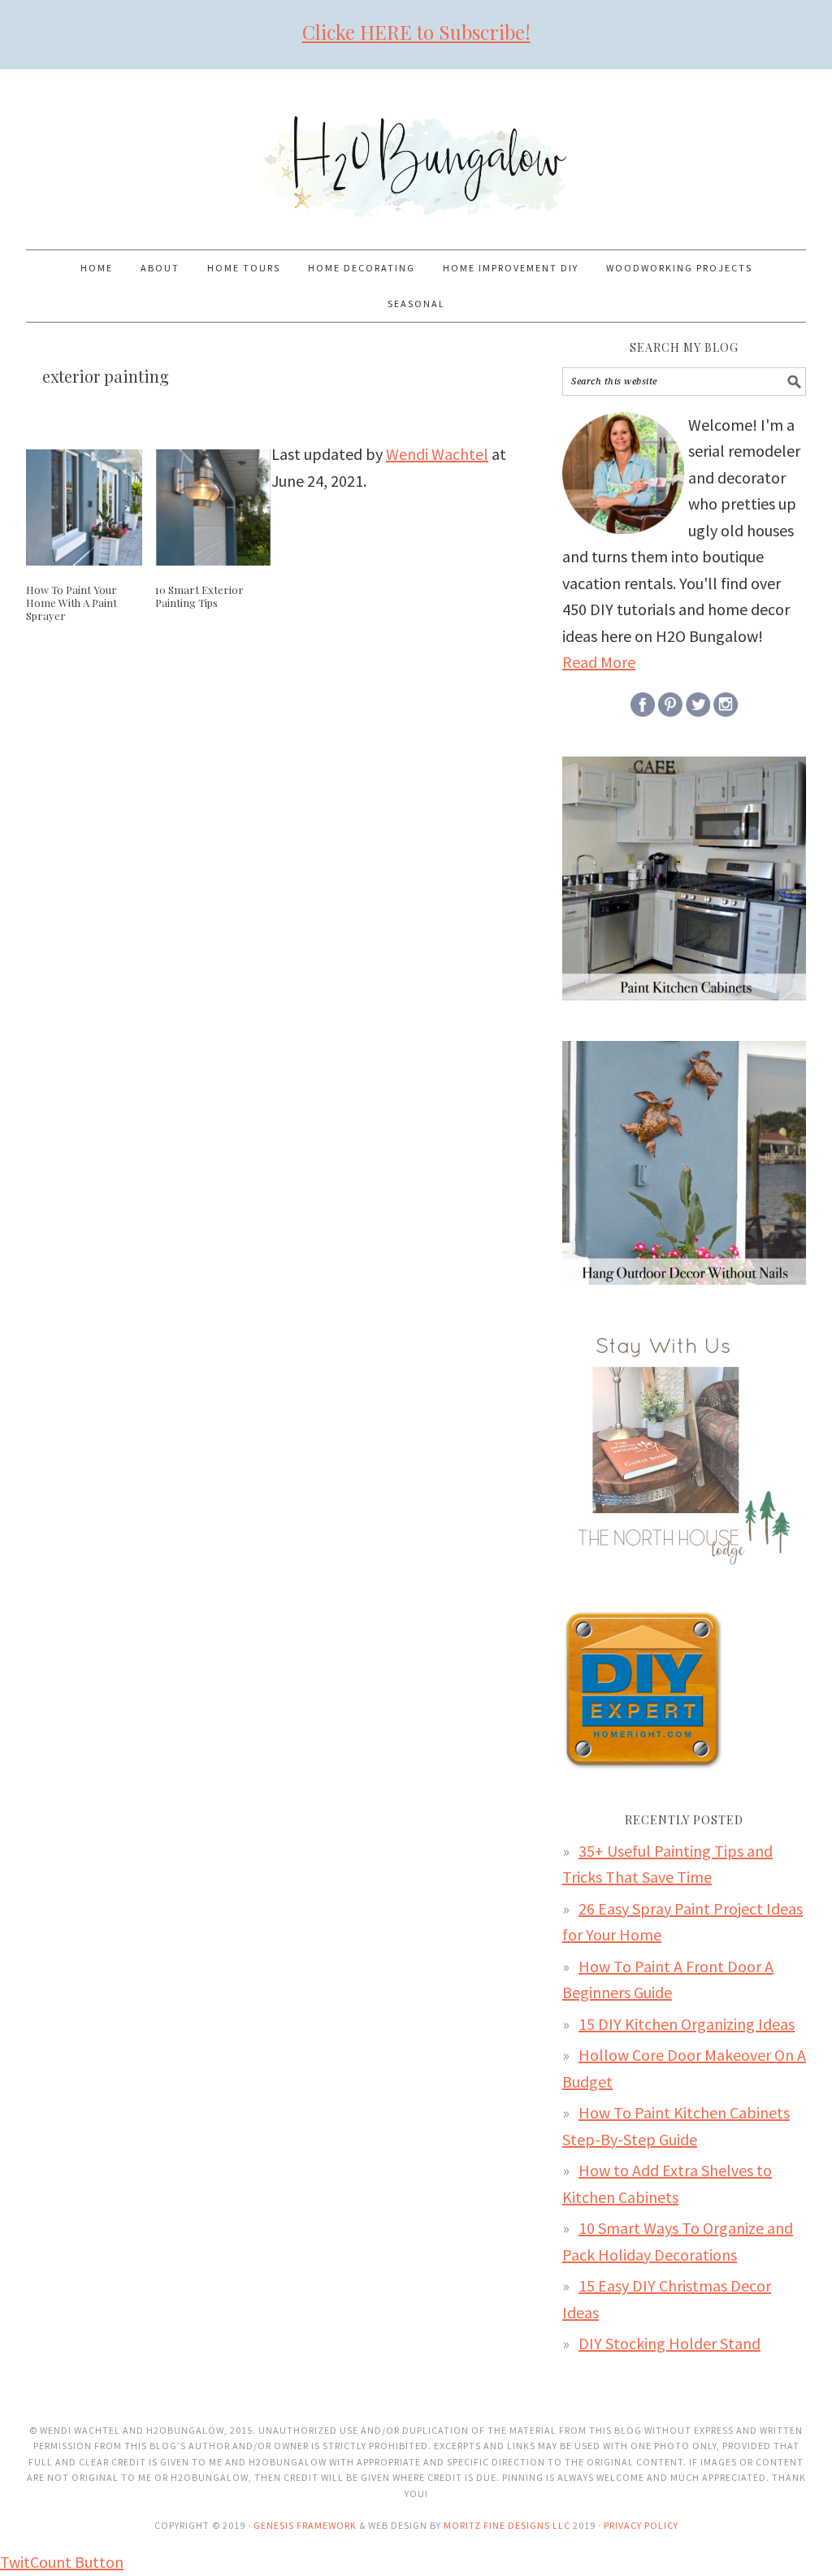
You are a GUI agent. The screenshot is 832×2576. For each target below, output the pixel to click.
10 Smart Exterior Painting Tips (199, 596)
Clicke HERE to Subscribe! (416, 32)
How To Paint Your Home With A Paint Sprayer (71, 602)
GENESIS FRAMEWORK (305, 2525)
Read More (599, 662)
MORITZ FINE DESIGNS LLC (507, 2525)
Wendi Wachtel (437, 454)
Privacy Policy (641, 2525)
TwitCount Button (62, 2562)
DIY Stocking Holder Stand (669, 2343)
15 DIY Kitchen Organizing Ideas (687, 2024)
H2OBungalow (416, 152)
